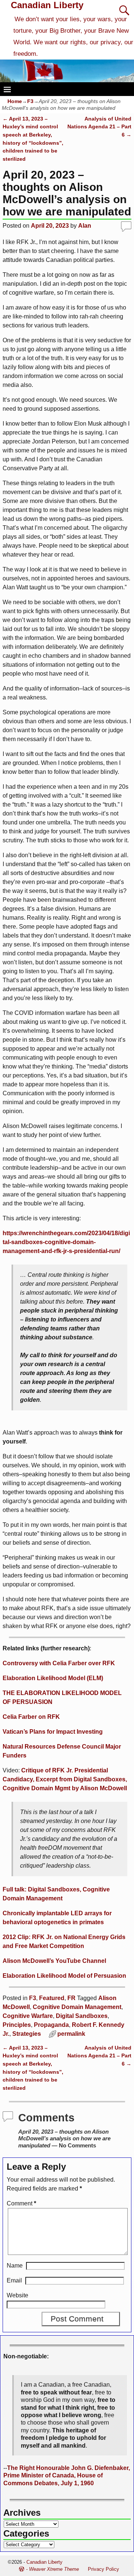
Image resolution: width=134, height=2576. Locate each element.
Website (17, 2295)
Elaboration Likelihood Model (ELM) (53, 1678)
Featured (52, 1998)
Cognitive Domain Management (77, 2007)
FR (71, 1998)
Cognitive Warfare (28, 2016)
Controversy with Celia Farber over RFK (59, 1663)
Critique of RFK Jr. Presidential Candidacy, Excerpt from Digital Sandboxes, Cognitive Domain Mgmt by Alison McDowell (65, 1779)
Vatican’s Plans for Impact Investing (53, 1732)
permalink (71, 2034)
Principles (17, 2025)
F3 (30, 101)
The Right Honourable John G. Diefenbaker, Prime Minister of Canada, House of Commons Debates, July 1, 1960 (67, 2476)
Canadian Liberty (47, 5)
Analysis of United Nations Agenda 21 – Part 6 (99, 127)
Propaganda (51, 2025)
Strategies (27, 2034)
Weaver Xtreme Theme (54, 2569)
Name (15, 2266)
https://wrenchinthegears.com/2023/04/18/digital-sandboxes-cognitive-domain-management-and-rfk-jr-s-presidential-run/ (66, 1242)
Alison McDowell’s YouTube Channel (54, 1961)
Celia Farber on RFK (31, 1717)
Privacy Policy (103, 2569)
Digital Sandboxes (82, 2016)
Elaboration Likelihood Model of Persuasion (64, 1976)
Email (14, 2280)
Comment (21, 2203)
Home (15, 101)
